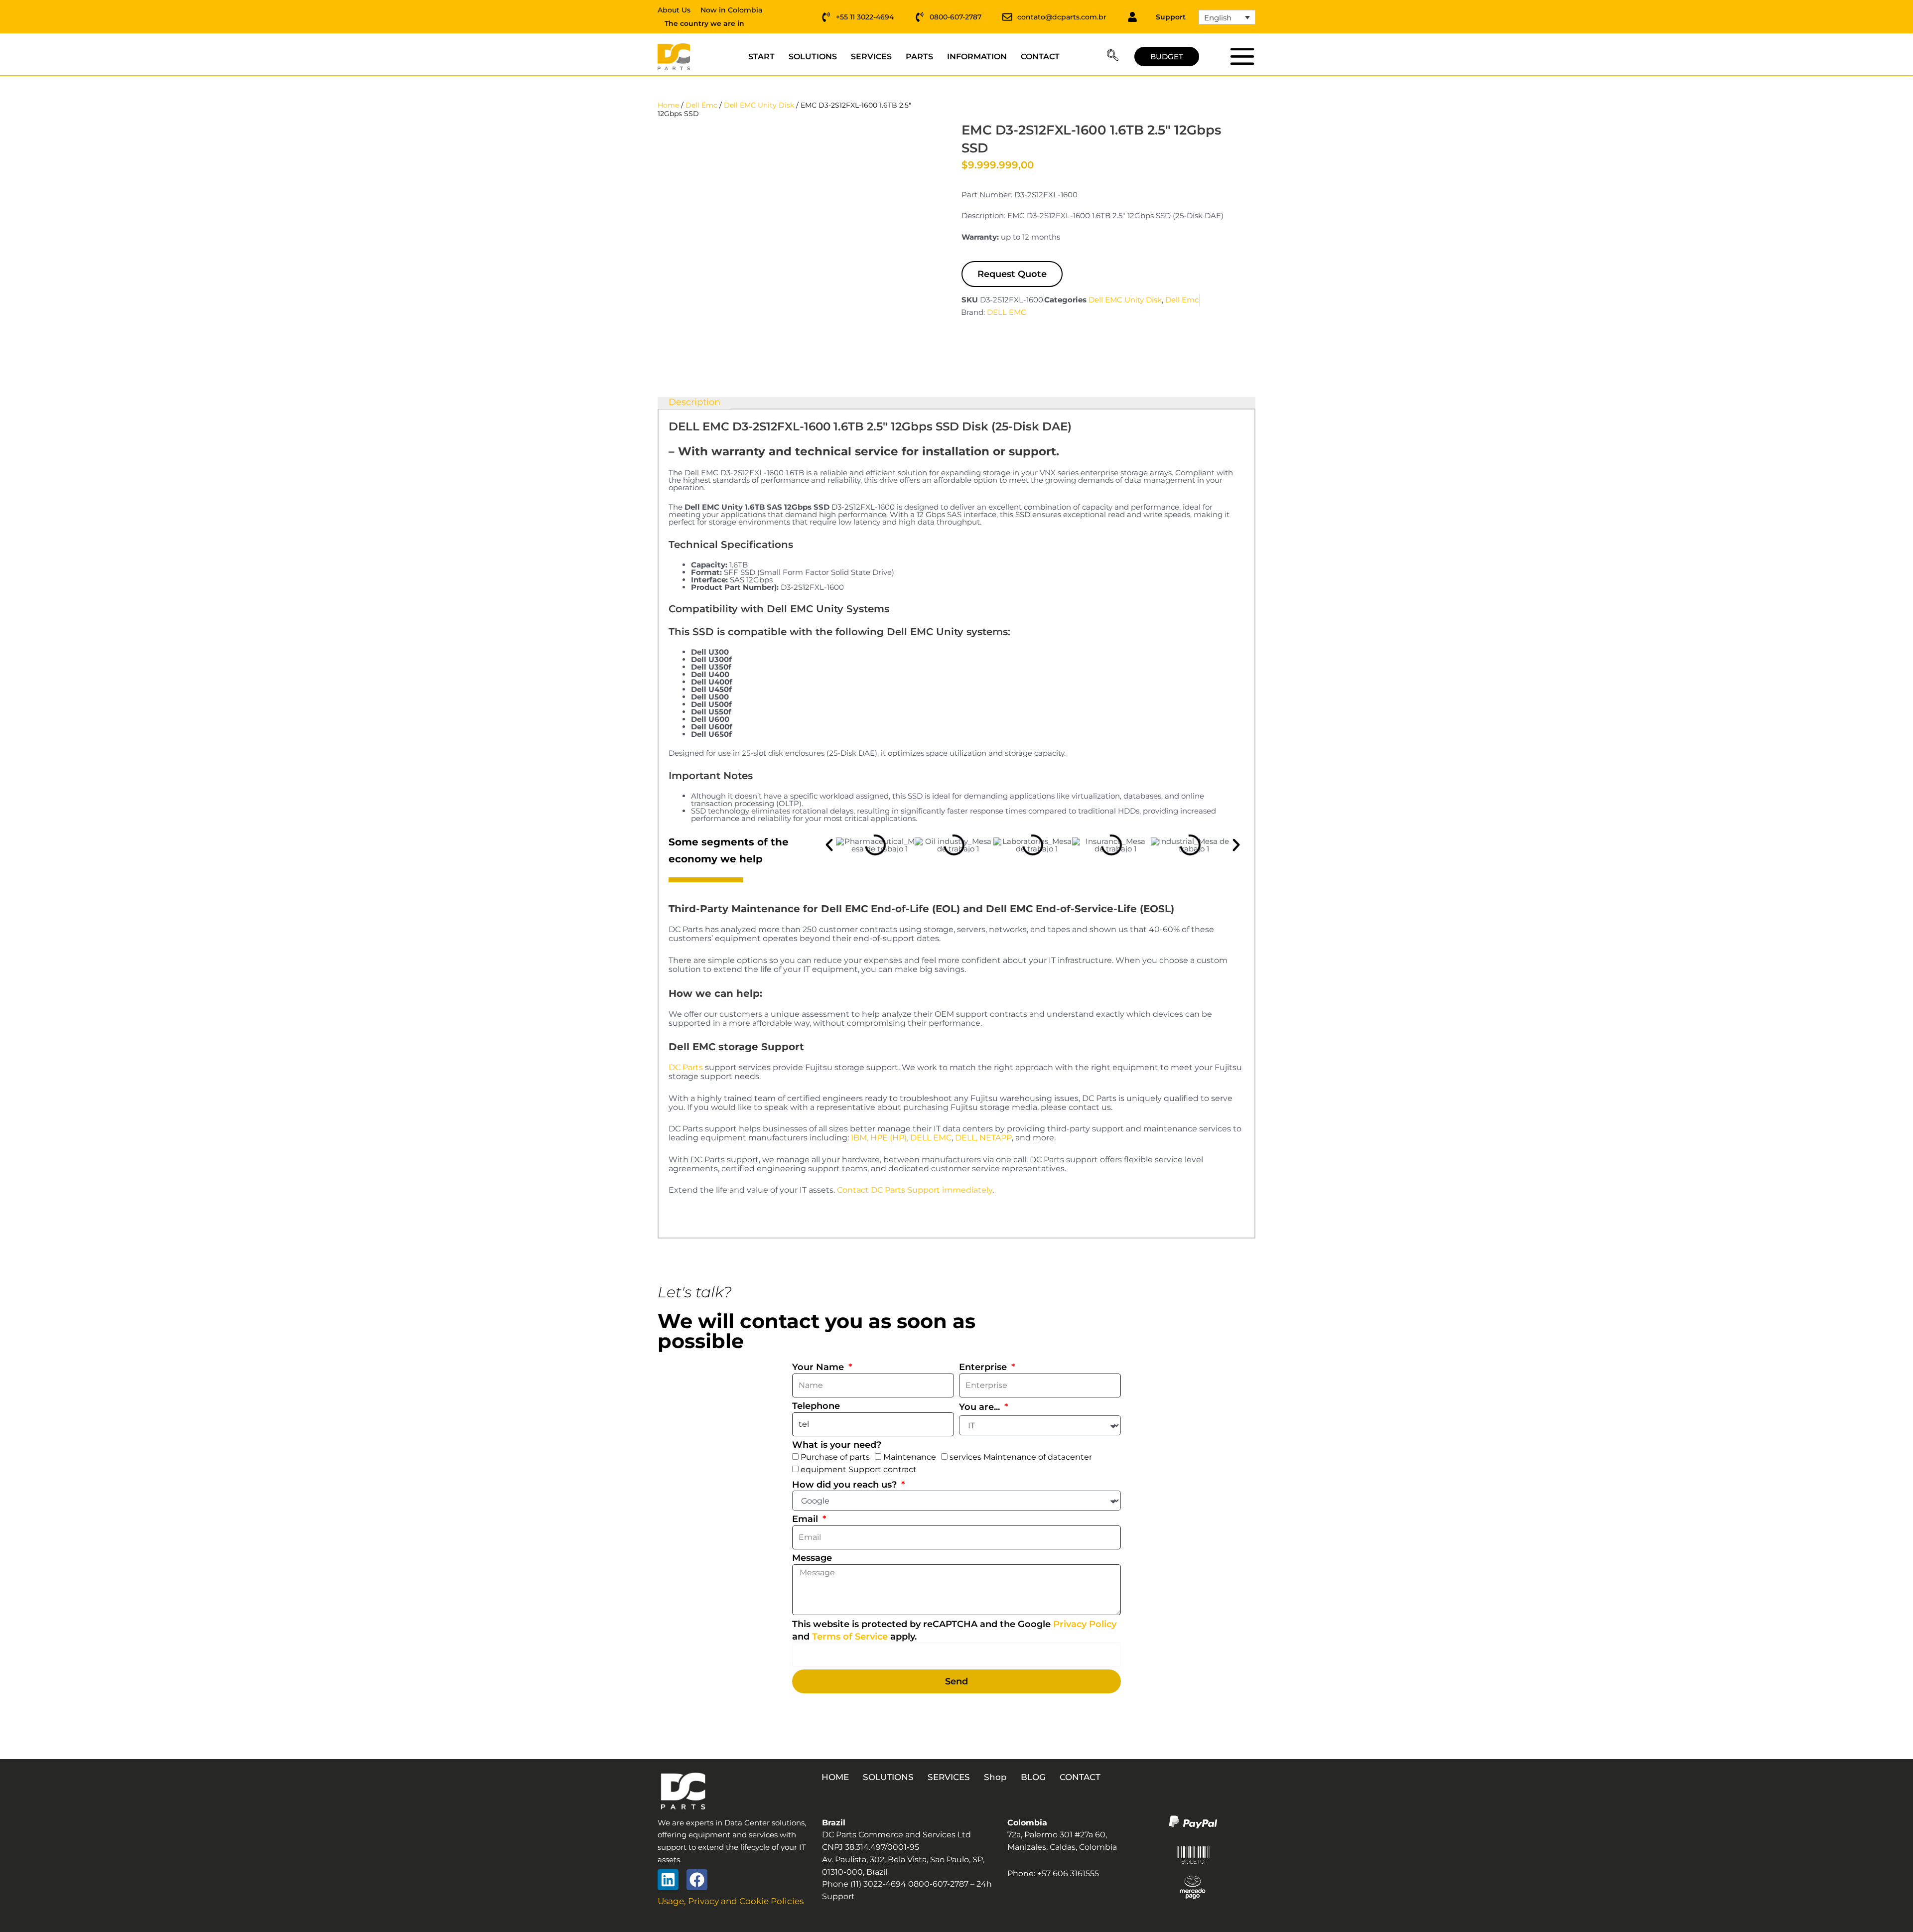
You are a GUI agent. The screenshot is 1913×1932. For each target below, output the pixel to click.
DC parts (1242, 56)
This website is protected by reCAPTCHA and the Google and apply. (954, 1630)
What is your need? (837, 1445)
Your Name (819, 1367)
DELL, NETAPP (983, 1138)
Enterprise (984, 1367)
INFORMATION (977, 57)
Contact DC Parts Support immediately (915, 1190)
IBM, (860, 1138)
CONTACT (1040, 57)
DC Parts (686, 1067)
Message (812, 1558)
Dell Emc (701, 105)
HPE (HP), (889, 1138)
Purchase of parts (835, 1457)
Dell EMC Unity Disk (759, 105)
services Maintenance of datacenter (1021, 1457)
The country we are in (704, 23)
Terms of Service (850, 1637)
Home (668, 105)
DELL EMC (1007, 312)
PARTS (919, 57)
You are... (981, 1407)
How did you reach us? (846, 1485)
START (761, 57)
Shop (995, 1777)
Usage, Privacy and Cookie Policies (731, 1901)
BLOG (1033, 1777)
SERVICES (871, 57)
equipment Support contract (859, 1469)
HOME (835, 1777)
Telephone (816, 1406)
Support (1171, 17)
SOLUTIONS (813, 57)
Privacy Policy (1085, 1624)
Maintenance (910, 1457)
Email (806, 1519)
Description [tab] (694, 403)
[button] (1113, 57)
